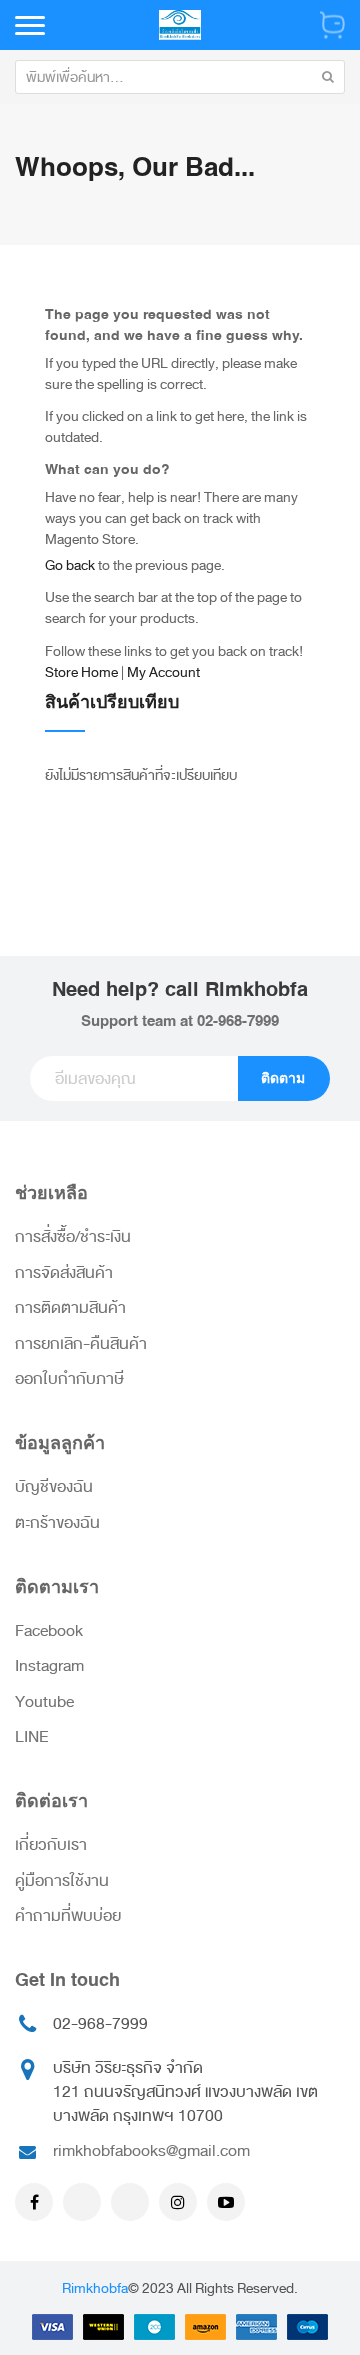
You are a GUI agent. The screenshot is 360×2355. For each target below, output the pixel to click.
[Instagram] (178, 2202)
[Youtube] (226, 2202)
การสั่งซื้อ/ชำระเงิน (73, 1237)
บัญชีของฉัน (54, 1487)
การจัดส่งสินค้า (64, 1273)
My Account (163, 672)
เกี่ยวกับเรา (51, 1845)
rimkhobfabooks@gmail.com (151, 2151)
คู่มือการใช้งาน (62, 1881)
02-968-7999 (238, 1021)
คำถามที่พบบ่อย (68, 1916)
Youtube (44, 1702)
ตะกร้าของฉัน (57, 1523)
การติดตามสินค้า (70, 1308)
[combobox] (180, 77)
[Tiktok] (130, 2202)
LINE (32, 1737)
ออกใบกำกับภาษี (69, 1379)
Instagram (49, 1666)
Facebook (49, 1631)
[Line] (82, 2202)
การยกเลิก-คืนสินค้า (81, 1344)
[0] (332, 25)
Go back (70, 565)
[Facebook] (34, 2202)
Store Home (81, 672)
